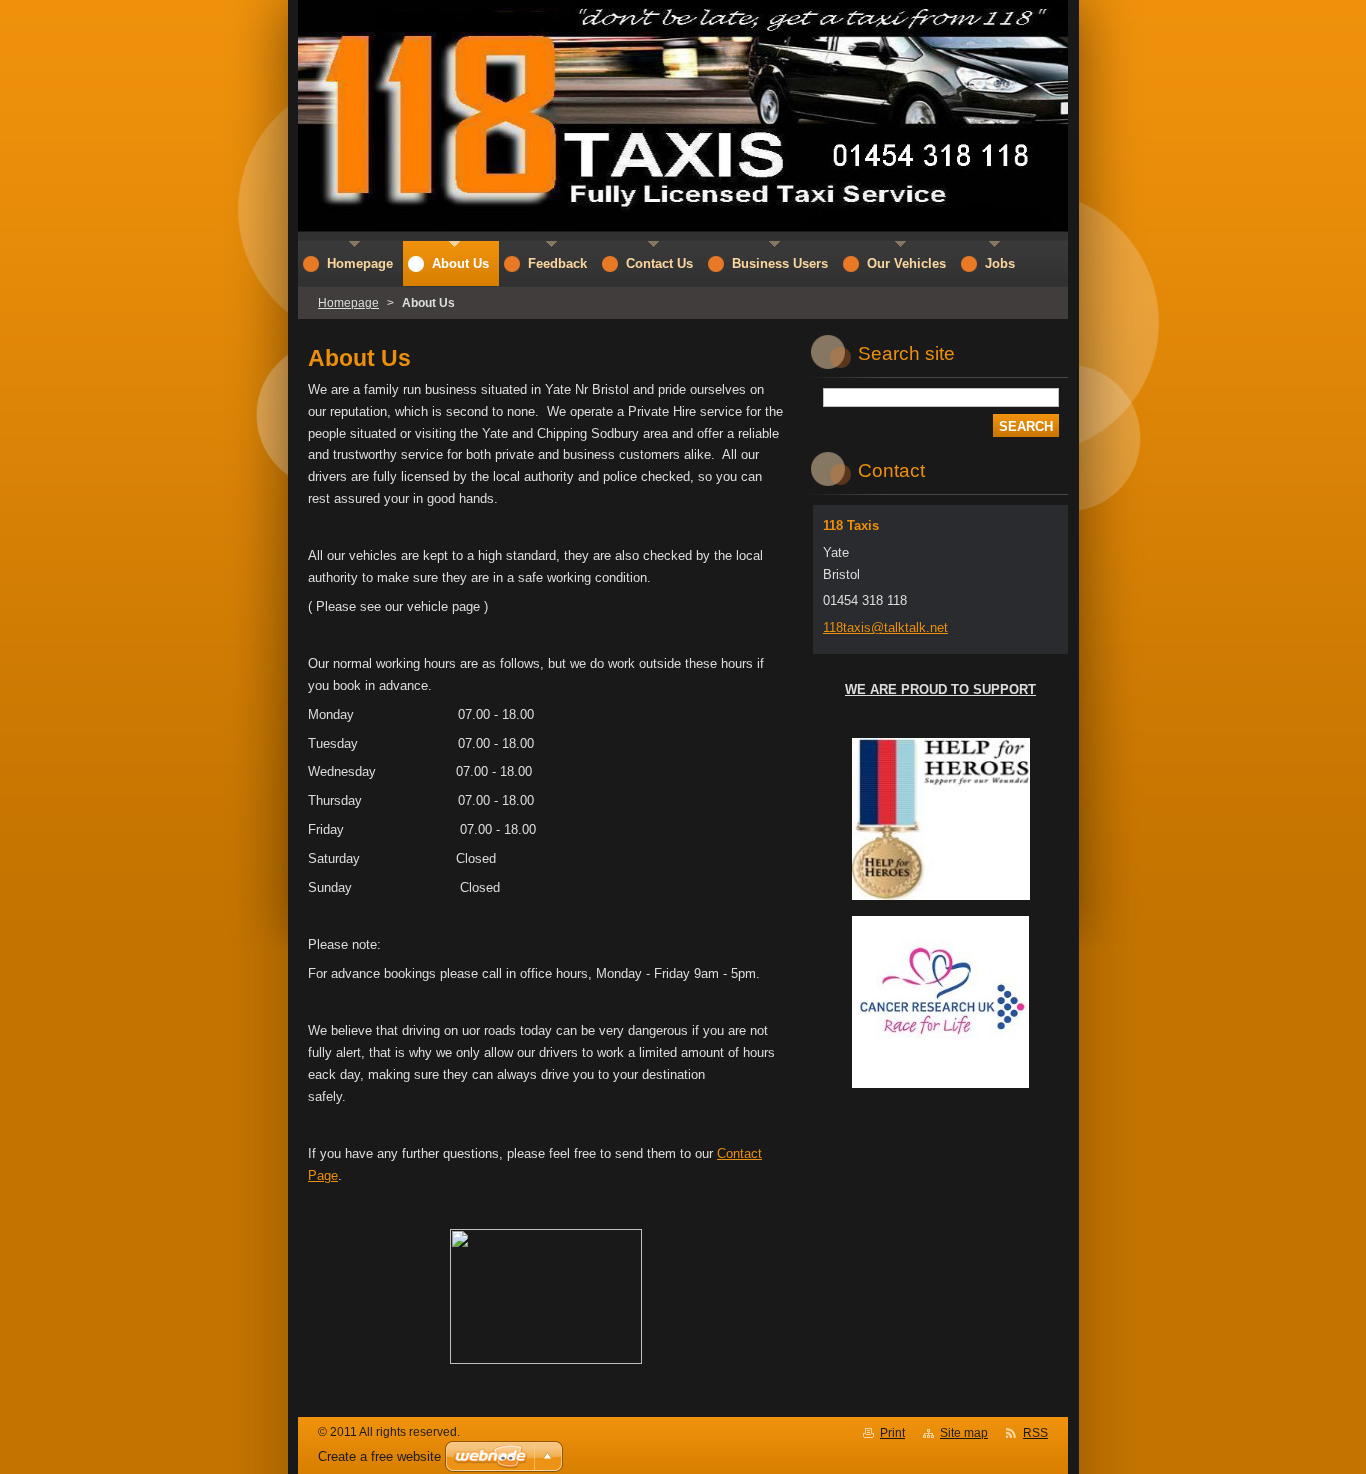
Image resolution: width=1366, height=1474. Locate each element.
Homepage (348, 303)
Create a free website (379, 1456)
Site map (964, 1433)
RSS (1035, 1433)
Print (892, 1433)
